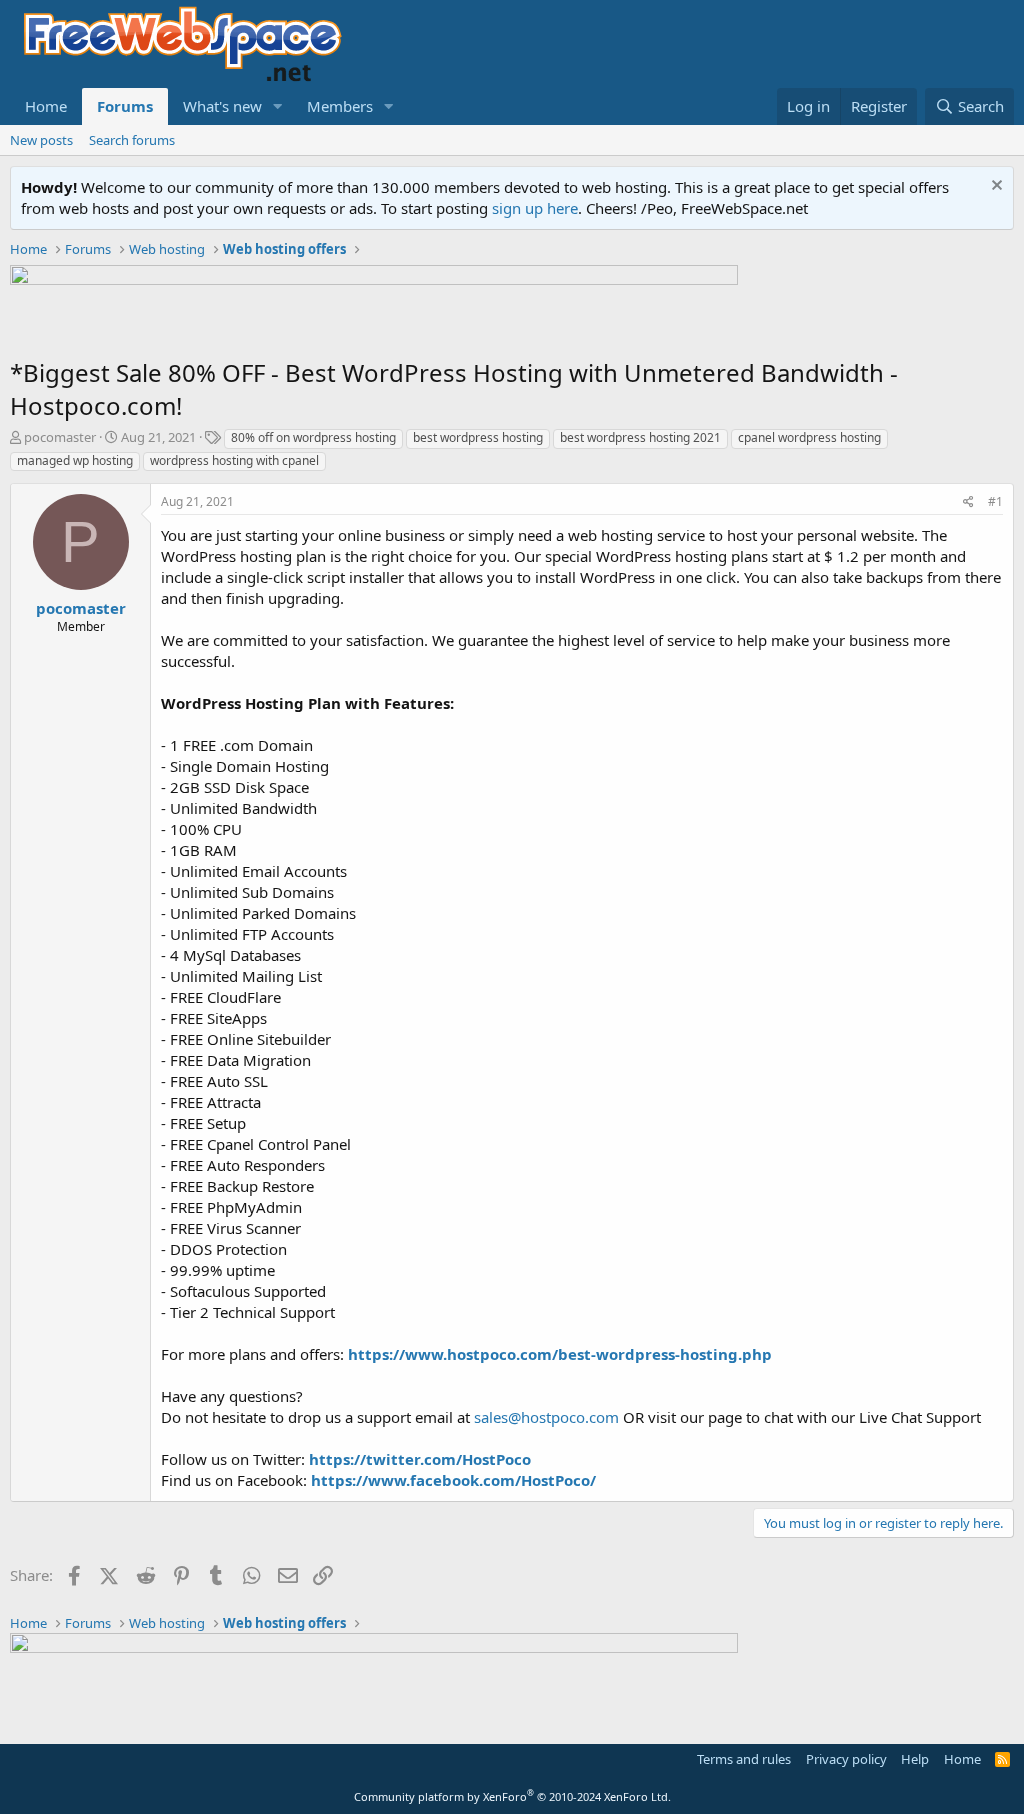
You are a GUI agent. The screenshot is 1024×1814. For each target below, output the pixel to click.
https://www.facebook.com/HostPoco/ (453, 1480)
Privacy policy (846, 1759)
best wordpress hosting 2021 (640, 437)
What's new (222, 106)
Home (46, 106)
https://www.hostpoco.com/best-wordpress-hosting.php (560, 1354)
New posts (41, 140)
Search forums (132, 140)
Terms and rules (744, 1759)
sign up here (535, 208)
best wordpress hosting (478, 437)
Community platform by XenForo (512, 1796)
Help (915, 1759)
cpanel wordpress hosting (809, 437)
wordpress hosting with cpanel (234, 460)
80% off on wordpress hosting (313, 437)
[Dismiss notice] (994, 187)
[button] (278, 106)
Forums (125, 106)
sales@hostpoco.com (546, 1417)
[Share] (968, 502)
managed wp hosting (75, 460)
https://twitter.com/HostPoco (420, 1459)
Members (340, 106)
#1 (995, 501)
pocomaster (60, 437)
